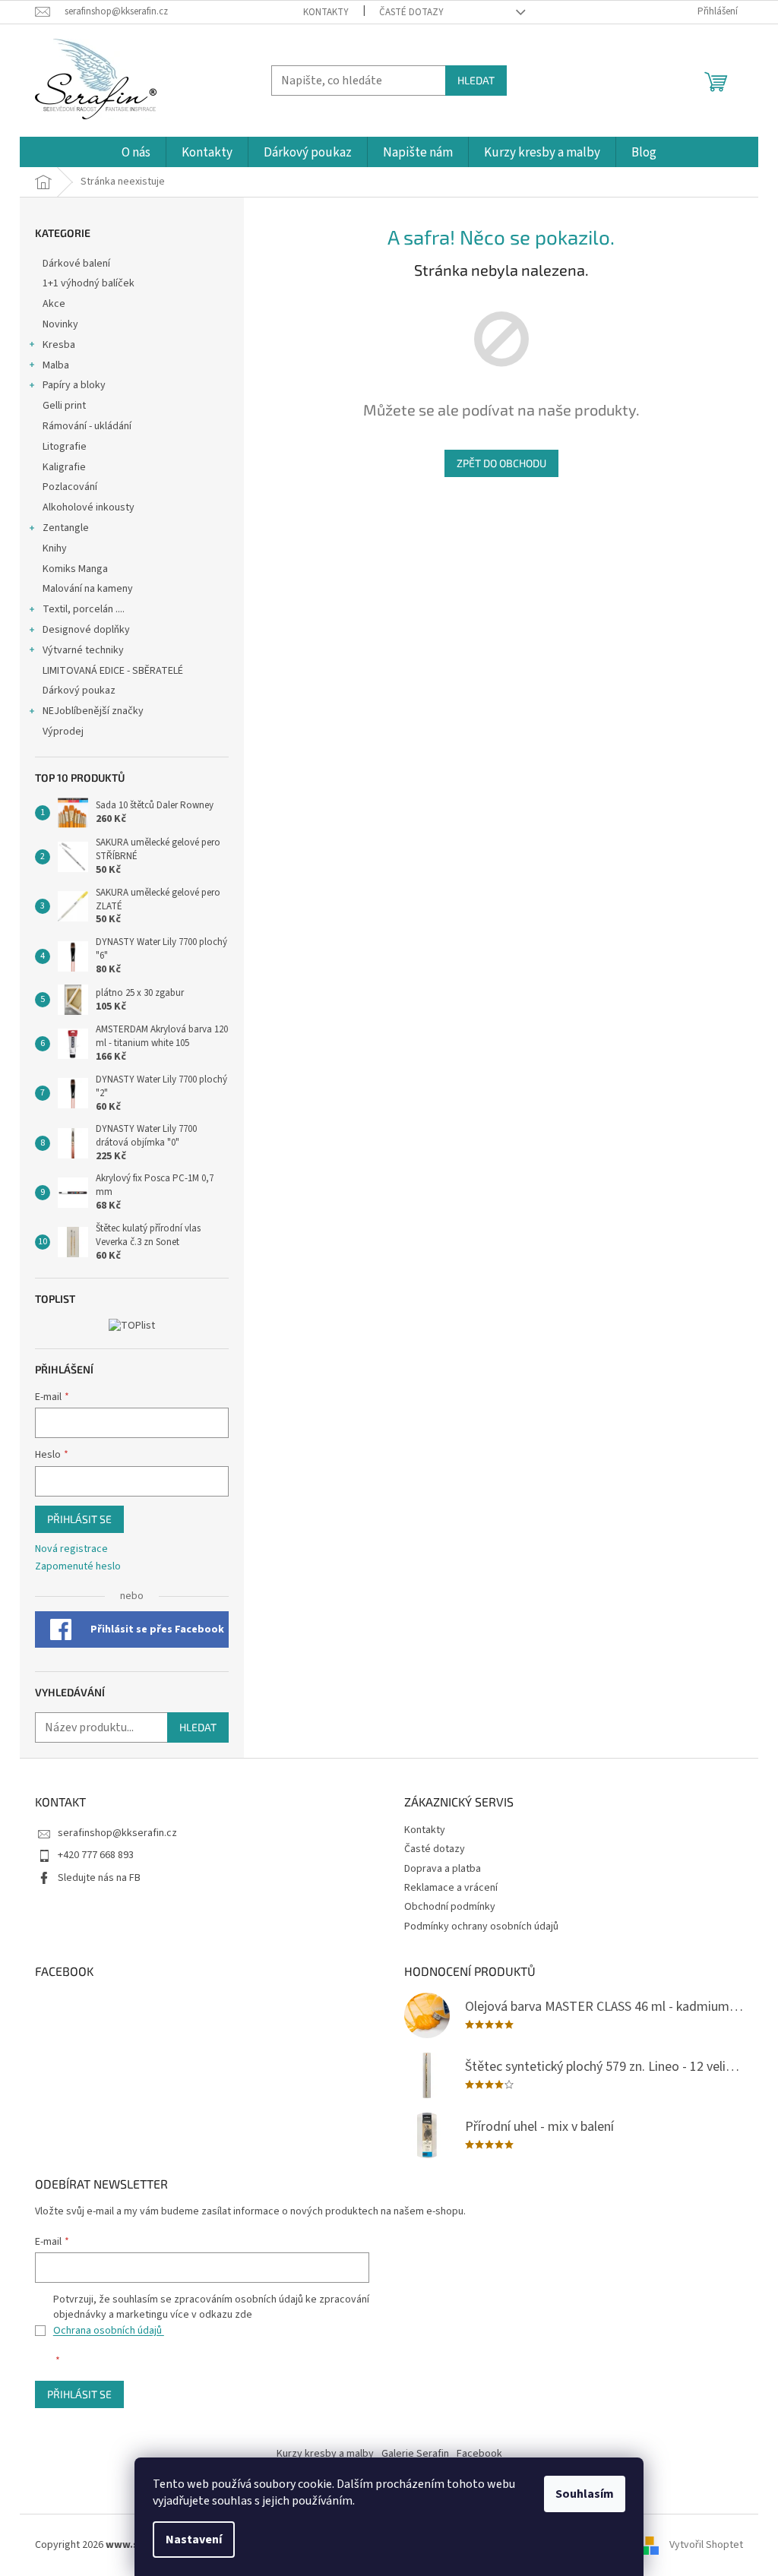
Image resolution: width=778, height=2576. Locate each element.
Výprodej (63, 732)
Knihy (55, 548)
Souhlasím (585, 2494)
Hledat (476, 80)
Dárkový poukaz (79, 691)
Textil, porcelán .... (84, 609)
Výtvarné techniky (83, 650)
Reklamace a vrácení (451, 1888)
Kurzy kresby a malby (325, 2454)
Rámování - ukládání (88, 426)
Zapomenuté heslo (78, 1567)
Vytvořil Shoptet (706, 2545)
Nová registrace (71, 1549)
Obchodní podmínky (450, 1907)
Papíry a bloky (74, 385)
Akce (55, 304)
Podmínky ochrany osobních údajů (481, 1926)
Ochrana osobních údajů (109, 2331)
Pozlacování (70, 487)
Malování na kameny (88, 589)
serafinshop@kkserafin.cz (117, 1833)
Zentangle (66, 528)
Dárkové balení (76, 264)
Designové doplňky (86, 630)
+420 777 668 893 (96, 1855)
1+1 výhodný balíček (89, 283)
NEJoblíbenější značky (93, 711)
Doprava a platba (443, 1869)
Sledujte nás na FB (99, 1878)
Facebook (479, 2454)
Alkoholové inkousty (89, 507)
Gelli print (64, 406)
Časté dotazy (411, 12)
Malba (56, 365)
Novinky (60, 324)
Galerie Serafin (415, 2454)
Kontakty (326, 12)
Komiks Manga (75, 569)
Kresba (59, 345)
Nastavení (194, 2540)
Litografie (65, 447)
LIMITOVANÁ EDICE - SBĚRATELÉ (113, 671)
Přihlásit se (79, 1519)
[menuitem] (136, 153)
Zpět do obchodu (501, 463)
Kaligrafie (64, 467)
